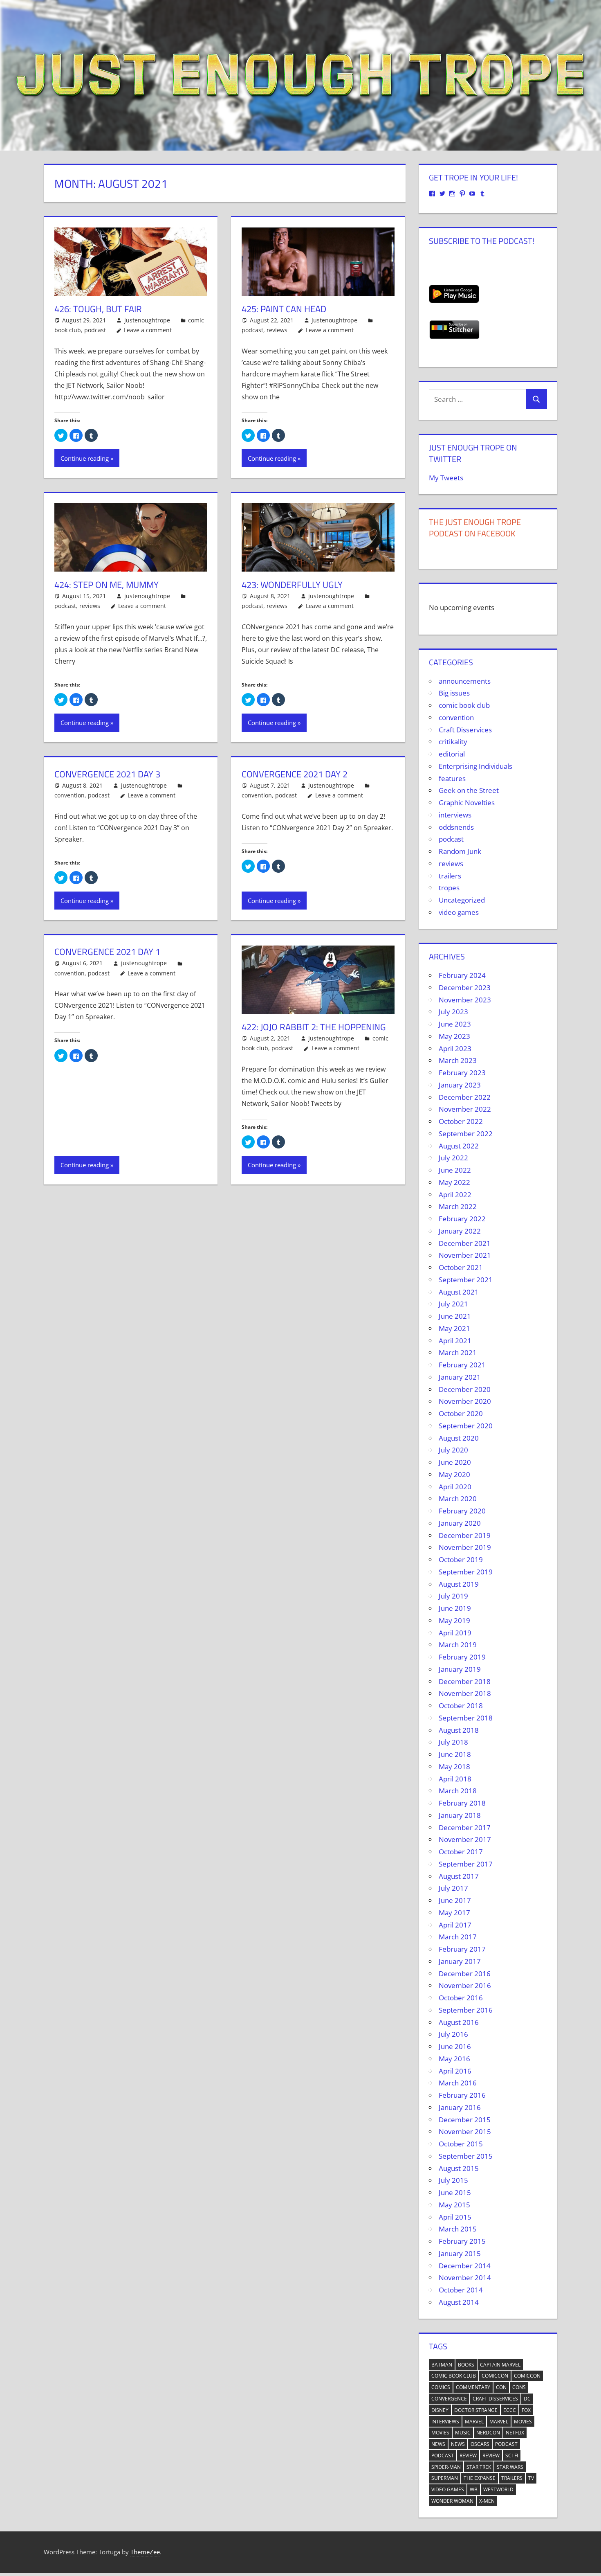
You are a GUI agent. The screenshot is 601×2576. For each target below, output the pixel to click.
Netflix (515, 2433)
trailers (450, 876)
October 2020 (461, 1413)
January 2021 (460, 1377)
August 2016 (459, 2022)
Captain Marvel (500, 2365)
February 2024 (462, 975)
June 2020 (455, 1462)
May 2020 (454, 1474)
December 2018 (465, 1681)
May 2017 (454, 1913)
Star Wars (510, 2467)
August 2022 (459, 1146)
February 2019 (462, 1657)
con (501, 2387)
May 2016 (454, 2059)
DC (527, 2399)
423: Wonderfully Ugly (292, 585)
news (438, 2444)
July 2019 (453, 1596)
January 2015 (460, 2253)
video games (459, 912)
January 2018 (460, 1815)
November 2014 (465, 2278)
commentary (473, 2387)
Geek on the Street (469, 790)
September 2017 (466, 1864)
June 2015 (455, 2192)
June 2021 (455, 1316)
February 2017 (462, 1949)
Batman (442, 2365)
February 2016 (462, 2095)
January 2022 (460, 1231)
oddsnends (456, 827)
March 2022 (458, 1206)
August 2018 (459, 1730)
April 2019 (455, 1633)
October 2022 (461, 1121)
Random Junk (460, 851)
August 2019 (459, 1584)
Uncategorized (462, 900)
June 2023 (455, 1024)
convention (70, 795)
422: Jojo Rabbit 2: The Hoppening (314, 1027)
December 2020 (465, 1389)
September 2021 (466, 1280)
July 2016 (453, 2034)
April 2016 (455, 2071)
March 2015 (458, 2229)
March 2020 (458, 1499)
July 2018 (453, 1742)
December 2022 (465, 1097)
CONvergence (449, 2399)
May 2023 (454, 1036)
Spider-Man (446, 2467)
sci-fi (512, 2456)
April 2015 (455, 2217)
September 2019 (466, 1572)
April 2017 (455, 1925)
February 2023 (462, 1073)
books (466, 2365)
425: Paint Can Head (284, 309)
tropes (449, 888)
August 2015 (459, 2168)
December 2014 (465, 2266)
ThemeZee (145, 2552)
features (452, 778)
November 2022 (465, 1109)
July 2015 (453, 2180)
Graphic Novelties (467, 803)
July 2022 (453, 1158)
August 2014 (459, 2302)
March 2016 (458, 2083)
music (463, 2433)
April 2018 (455, 1779)
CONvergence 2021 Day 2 (295, 774)
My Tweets (446, 478)
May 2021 (454, 1328)
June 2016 (455, 2046)
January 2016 (460, 2107)
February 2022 (462, 1219)
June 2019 (455, 1608)
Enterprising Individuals (475, 766)
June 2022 (455, 1170)
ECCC (510, 2410)
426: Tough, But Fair (98, 309)
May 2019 (454, 1620)
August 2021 (459, 1292)
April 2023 (455, 1048)
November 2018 (465, 1693)
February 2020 (462, 1511)
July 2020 (453, 1450)
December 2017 (465, 1827)
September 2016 (466, 2010)
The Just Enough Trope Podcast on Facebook (475, 528)
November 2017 (465, 1839)
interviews (455, 815)
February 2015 (462, 2241)
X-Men (487, 2501)
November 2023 (465, 1000)
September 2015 (466, 2156)
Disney (440, 2410)
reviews (277, 330)
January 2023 (460, 1085)
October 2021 (461, 1267)
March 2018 (458, 1791)
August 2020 (459, 1438)
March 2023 (458, 1060)
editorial (452, 754)
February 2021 (462, 1365)
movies (523, 2422)
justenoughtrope (147, 320)
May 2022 (454, 1182)
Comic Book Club (454, 2376)
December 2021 (465, 1243)
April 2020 (455, 1487)
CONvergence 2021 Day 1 (107, 952)
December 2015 (465, 2120)
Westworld (498, 2489)
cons (519, 2387)
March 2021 (458, 1352)
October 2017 (461, 1852)
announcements (465, 681)
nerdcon (488, 2433)
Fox (526, 2410)
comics (441, 2387)
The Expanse (480, 2478)
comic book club (464, 705)
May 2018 (454, 1766)
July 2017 (453, 1888)
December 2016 (465, 1974)
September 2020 (466, 1426)
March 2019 (458, 1645)
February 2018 (462, 1803)
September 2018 (466, 1718)
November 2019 (465, 1547)
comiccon (495, 2376)
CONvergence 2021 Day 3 (107, 774)
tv (531, 2478)
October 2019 (461, 1559)
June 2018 (455, 1754)
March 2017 (458, 1937)
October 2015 (461, 2144)
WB (474, 2489)
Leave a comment (148, 330)
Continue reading (85, 458)
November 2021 (465, 1255)
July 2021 (453, 1304)
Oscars (480, 2444)
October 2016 (461, 1998)
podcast (95, 330)
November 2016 (465, 1985)
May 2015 (454, 2205)
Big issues (454, 693)
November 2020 (465, 1401)
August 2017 (459, 1876)
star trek (479, 2467)
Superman (445, 2478)
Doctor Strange (476, 2410)
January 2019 (460, 1669)
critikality (453, 742)
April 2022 (455, 1195)
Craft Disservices (465, 730)
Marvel (474, 2422)
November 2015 (465, 2131)
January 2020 (460, 1523)
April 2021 (455, 1341)
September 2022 (466, 1134)
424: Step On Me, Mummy (107, 585)
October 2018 (461, 1706)
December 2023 (465, 987)
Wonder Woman (452, 2501)
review (468, 2456)
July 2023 (453, 1012)
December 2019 (465, 1535)
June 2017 (455, 1900)
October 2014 (461, 2290)
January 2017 (460, 1961)
